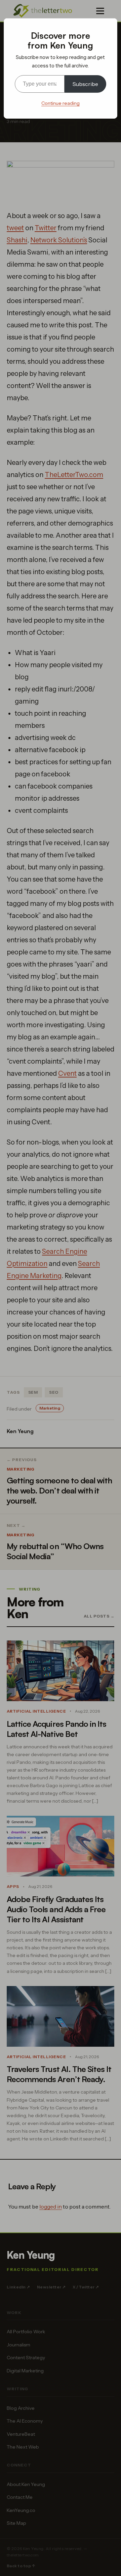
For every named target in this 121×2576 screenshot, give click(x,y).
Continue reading (61, 103)
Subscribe (85, 84)
